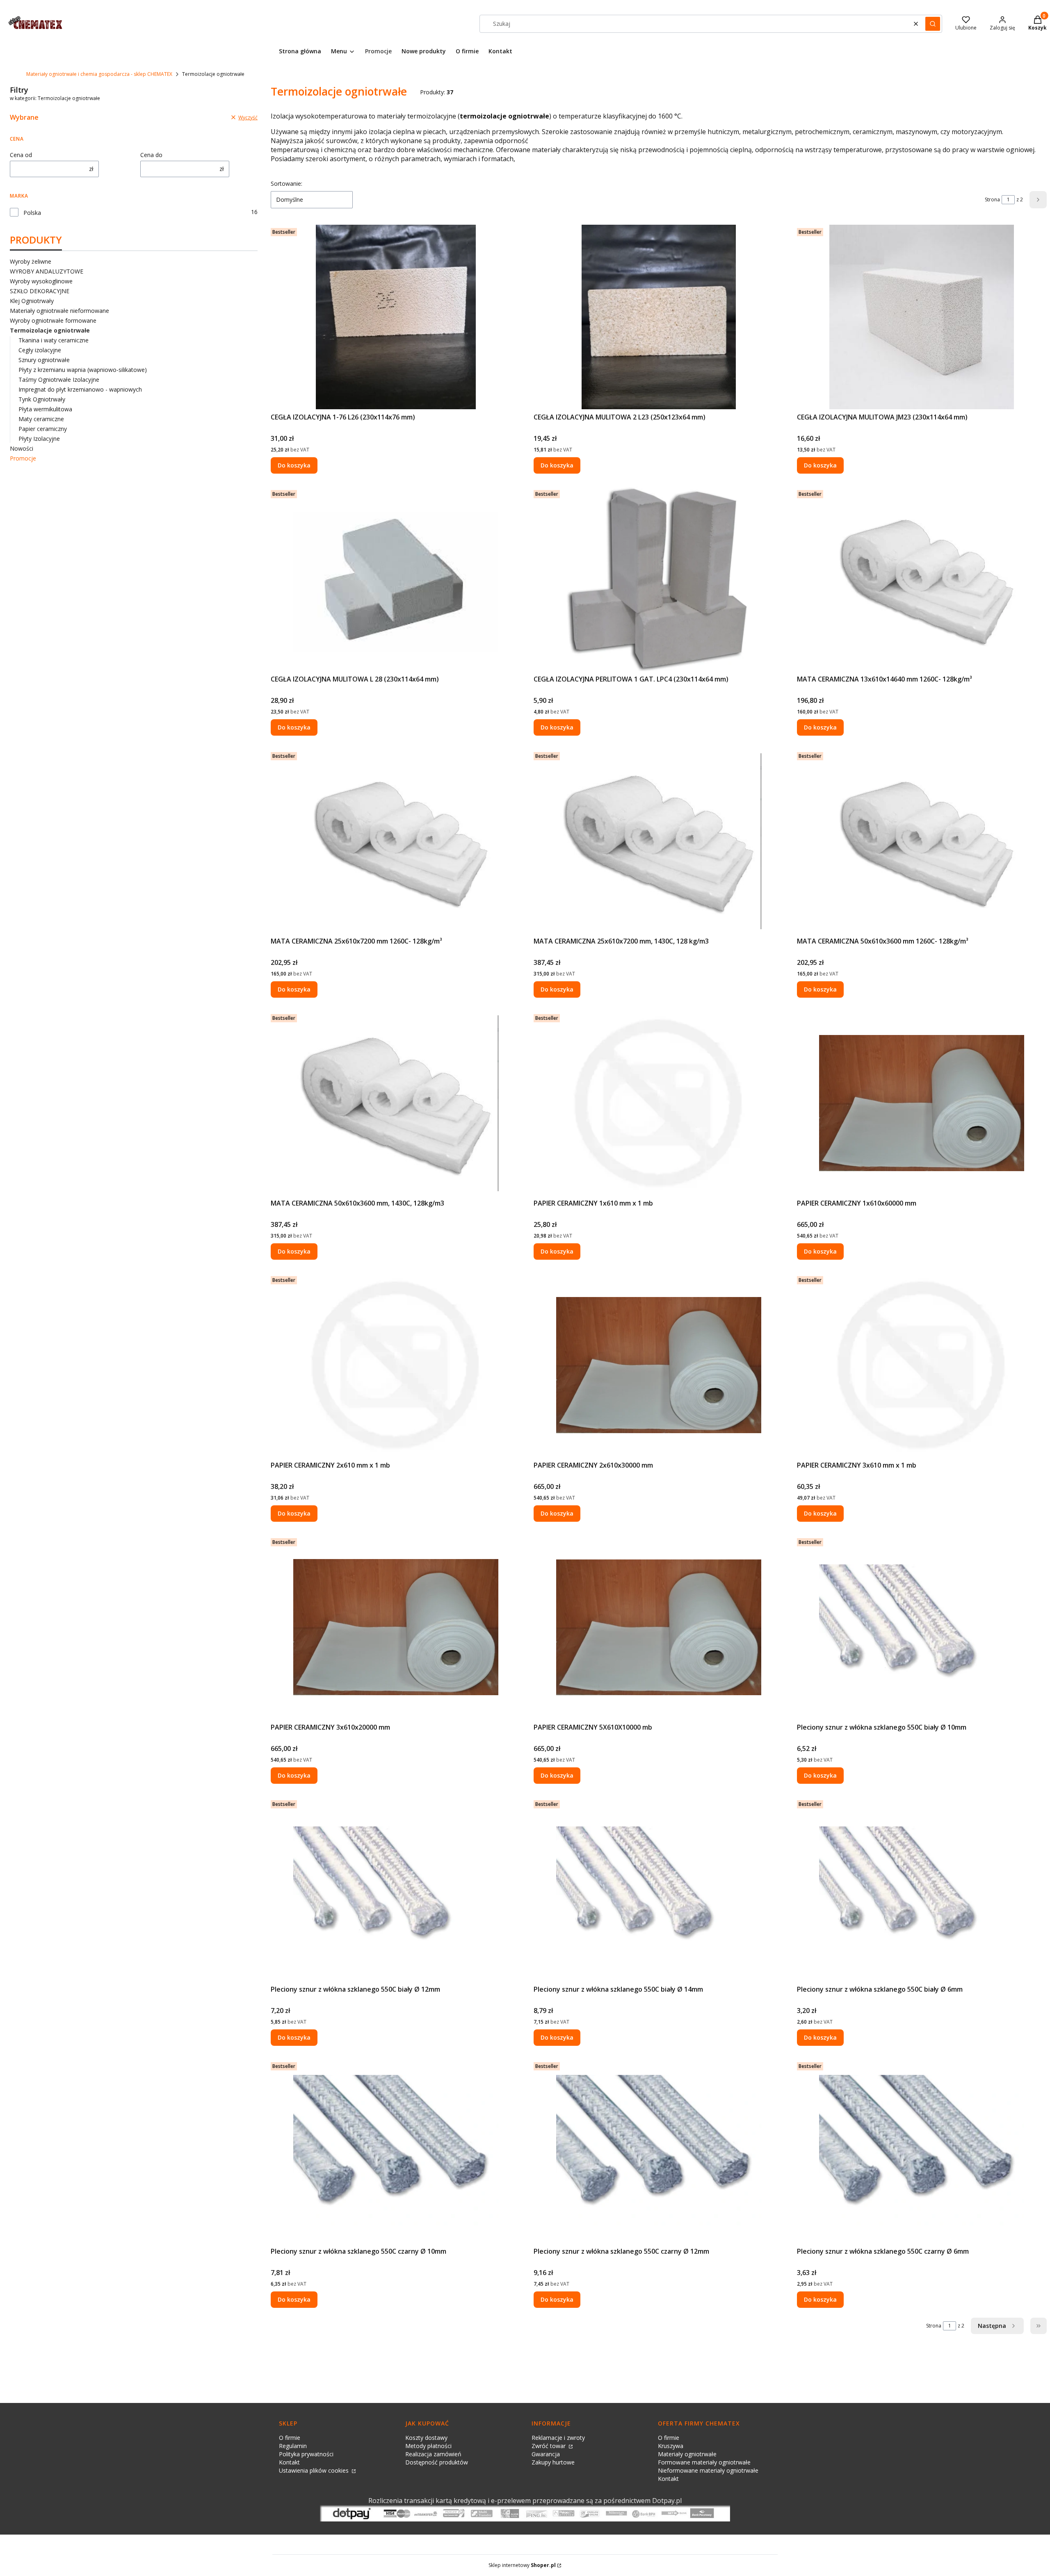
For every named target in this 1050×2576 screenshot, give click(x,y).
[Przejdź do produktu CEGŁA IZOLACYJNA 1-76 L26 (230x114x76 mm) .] (396, 317)
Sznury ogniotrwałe (44, 360)
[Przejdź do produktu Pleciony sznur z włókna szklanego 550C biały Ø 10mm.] (922, 1627)
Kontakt (289, 2462)
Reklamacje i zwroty (558, 2438)
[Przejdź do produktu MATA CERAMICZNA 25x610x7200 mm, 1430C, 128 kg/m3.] (659, 841)
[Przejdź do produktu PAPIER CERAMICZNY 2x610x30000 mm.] (659, 1365)
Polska (32, 213)
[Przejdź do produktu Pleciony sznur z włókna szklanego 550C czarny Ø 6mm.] (922, 2151)
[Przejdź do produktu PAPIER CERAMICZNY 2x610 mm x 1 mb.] (396, 1365)
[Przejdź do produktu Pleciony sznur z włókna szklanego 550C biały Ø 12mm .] (396, 1889)
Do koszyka (294, 465)
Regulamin (293, 2446)
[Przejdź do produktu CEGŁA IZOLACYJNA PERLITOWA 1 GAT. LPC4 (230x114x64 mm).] (659, 579)
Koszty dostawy (426, 2438)
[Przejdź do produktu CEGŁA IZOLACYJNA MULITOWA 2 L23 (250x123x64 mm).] (659, 317)
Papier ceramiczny (43, 429)
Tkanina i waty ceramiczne (54, 340)
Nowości (22, 448)
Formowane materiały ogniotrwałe (704, 2462)
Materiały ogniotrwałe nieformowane (59, 311)
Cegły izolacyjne (40, 350)
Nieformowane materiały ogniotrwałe (708, 2470)
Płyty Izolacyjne (39, 439)
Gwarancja (546, 2454)
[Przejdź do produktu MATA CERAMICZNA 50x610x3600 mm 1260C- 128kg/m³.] (922, 841)
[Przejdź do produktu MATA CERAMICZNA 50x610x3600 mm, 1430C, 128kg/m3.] (396, 1103)
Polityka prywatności (306, 2454)
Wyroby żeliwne (31, 261)
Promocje (23, 458)
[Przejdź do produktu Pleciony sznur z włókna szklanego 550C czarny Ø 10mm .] (396, 2151)
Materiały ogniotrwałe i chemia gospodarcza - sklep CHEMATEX (99, 74)
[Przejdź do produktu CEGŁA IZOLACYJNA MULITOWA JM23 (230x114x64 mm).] (922, 317)
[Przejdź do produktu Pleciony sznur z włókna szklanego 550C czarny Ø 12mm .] (659, 2151)
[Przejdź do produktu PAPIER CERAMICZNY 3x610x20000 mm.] (396, 1627)
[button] (933, 24)
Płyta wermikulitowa (45, 409)
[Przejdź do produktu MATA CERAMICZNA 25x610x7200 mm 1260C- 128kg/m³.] (396, 841)
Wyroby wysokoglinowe (41, 281)
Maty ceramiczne (41, 419)
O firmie (290, 2438)
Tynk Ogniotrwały (42, 399)
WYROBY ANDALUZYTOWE (47, 271)
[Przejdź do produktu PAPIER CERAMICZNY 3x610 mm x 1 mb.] (922, 1365)
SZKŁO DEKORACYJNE (40, 291)
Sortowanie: (286, 184)
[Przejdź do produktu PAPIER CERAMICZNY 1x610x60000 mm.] (922, 1103)
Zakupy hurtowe (553, 2462)
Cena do (151, 155)
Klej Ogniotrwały (32, 301)
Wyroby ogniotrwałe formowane (53, 320)
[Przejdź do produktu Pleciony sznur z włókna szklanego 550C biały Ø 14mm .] (659, 1889)
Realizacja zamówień (433, 2454)
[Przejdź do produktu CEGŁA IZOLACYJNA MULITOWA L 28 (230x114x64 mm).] (396, 579)
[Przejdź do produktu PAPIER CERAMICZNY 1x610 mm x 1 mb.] (659, 1103)
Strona (992, 199)
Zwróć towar (549, 2446)
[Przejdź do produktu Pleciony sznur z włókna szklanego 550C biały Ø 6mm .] (922, 1889)
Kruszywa (671, 2446)
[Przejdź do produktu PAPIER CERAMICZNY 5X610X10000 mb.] (659, 1627)
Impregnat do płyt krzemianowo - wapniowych (80, 389)
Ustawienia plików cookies (315, 2470)
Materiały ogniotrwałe (687, 2454)
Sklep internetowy (522, 2565)
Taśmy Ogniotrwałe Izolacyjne (59, 380)
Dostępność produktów (437, 2462)
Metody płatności (428, 2446)
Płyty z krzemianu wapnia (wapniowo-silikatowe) (83, 370)
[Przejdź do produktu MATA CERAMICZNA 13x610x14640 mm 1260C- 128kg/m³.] (922, 579)
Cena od (21, 155)
